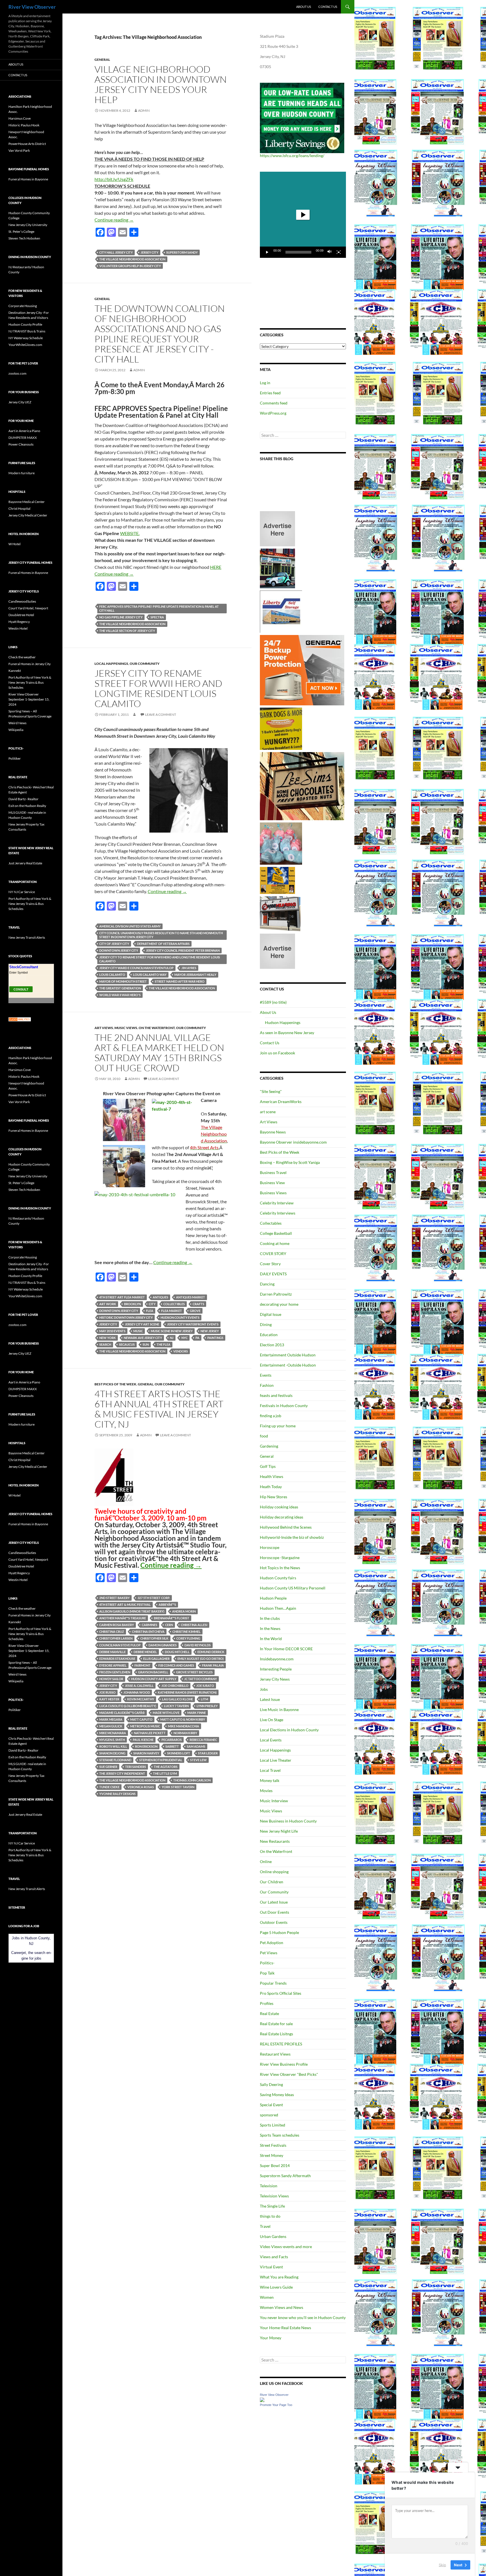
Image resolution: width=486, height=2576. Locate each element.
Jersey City (149, 252)
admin (144, 110)
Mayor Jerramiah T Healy (195, 975)
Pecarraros (172, 1740)
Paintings (215, 1338)
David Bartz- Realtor (23, 799)
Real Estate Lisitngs (276, 2034)
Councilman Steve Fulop (120, 1645)
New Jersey (210, 1331)
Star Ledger (208, 1753)
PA (197, 1338)
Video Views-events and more (286, 2247)
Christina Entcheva (148, 1632)
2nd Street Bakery (114, 1598)
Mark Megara (111, 1719)
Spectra (157, 617)
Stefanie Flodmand (115, 1760)
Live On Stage (272, 1720)
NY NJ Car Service (22, 892)
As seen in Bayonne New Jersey (287, 1033)
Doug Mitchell (177, 1652)
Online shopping (274, 1872)
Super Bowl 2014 (275, 2165)
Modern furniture (22, 473)
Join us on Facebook (277, 1053)
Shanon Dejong (112, 1753)
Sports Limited (273, 2125)
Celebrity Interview (277, 1203)
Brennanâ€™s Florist (172, 1618)
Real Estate (269, 2013)
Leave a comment (161, 715)
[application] (303, 215)
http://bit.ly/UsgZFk (114, 179)
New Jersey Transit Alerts (27, 937)
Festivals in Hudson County (284, 1406)
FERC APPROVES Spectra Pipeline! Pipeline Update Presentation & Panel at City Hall (159, 608)
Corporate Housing (23, 306)
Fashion (267, 1385)
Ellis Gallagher (156, 1659)
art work (108, 1304)
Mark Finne (197, 1713)
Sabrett (172, 1746)
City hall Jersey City (116, 252)
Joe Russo (107, 1692)
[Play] (267, 252)
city (152, 1304)
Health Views (272, 1476)
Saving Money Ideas (277, 2095)
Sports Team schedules (280, 2135)
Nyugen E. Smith (112, 1740)
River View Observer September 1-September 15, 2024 (29, 699)
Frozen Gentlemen (115, 1672)
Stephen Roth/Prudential (161, 1760)
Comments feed (274, 403)
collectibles (174, 1304)
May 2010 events (112, 1331)
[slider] (298, 252)
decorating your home (279, 1304)
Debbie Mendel (145, 1652)
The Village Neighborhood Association (132, 259)
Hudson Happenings (283, 1022)
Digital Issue (271, 1314)
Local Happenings (111, 664)
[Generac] (302, 670)
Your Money (271, 2338)
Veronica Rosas (141, 1787)
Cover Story (270, 1264)
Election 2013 (272, 1345)
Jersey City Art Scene (142, 1324)
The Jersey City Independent (122, 1773)
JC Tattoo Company (201, 1679)
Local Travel (270, 1770)
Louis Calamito (112, 975)
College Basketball (276, 1233)
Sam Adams (196, 1746)
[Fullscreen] (339, 252)
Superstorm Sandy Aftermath (285, 2176)
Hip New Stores (274, 1497)
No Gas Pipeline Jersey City (121, 617)
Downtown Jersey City (119, 950)
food (264, 1436)
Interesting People (276, 1669)
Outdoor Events (274, 1922)
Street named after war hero (180, 981)
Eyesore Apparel (113, 1665)
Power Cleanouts (21, 444)
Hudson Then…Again (278, 1608)
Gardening (269, 1446)
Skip (442, 2564)
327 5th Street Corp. (154, 1598)
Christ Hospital (19, 508)
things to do (270, 2216)
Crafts (198, 1304)
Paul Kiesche (143, 1740)
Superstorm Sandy (182, 252)
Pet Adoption (272, 1943)
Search (105, 1344)
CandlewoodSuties (22, 601)
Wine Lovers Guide (276, 2287)
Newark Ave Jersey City (143, 1338)
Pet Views (269, 1953)
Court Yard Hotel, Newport (28, 608)
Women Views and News (282, 2307)
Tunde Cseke (109, 1787)
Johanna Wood (137, 1692)
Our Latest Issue (274, 1902)
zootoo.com (17, 373)
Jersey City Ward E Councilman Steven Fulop (136, 968)
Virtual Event (271, 2267)
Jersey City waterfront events (193, 1324)
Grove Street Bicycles (194, 1672)
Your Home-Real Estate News (285, 2328)
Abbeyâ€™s (167, 1605)
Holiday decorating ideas (282, 1517)
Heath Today (271, 1487)
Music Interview (274, 1801)
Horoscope (270, 1547)
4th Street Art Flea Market (122, 1297)
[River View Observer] (262, 2399)
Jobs (264, 1689)
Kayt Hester (109, 1699)
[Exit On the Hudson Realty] (277, 568)
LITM (204, 1699)
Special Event (271, 2105)
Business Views (273, 1193)
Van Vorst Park (19, 150)
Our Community (145, 664)
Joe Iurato (205, 1686)
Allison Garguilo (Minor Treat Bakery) (132, 1611)
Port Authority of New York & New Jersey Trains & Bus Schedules (30, 682)
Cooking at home (275, 1243)
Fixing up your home (278, 1426)
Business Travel (273, 1172)
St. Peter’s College (21, 232)
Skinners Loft (179, 1753)
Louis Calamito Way (150, 975)
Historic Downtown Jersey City (126, 1317)
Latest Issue (270, 1699)
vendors (181, 1351)
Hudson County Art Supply (154, 1679)
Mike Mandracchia (184, 1726)
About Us (304, 7)
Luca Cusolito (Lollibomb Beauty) (128, 1706)
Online (266, 1861)
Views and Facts (274, 2257)
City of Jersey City (114, 944)
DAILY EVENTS (273, 1274)
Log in (265, 383)
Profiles (267, 2003)
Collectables (271, 1223)
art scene (268, 1112)
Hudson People (273, 1598)
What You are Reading (279, 2277)
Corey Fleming (188, 1638)
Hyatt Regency (19, 622)
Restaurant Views (275, 2054)
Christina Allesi (194, 1625)
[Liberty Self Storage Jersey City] (281, 611)
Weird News (17, 723)
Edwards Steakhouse (117, 1659)
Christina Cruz (112, 1632)
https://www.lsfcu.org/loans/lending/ (292, 156)
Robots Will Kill (113, 1746)
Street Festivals (273, 2145)
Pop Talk (267, 1973)
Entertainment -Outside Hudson (288, 1365)
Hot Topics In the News (280, 1568)
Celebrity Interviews (278, 1213)
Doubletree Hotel (21, 615)
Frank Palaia (213, 1665)
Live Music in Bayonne (279, 1709)
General (102, 60)
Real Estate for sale (276, 2024)
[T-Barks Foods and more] (281, 728)
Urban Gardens (273, 2236)
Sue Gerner (108, 1767)
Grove (195, 1311)
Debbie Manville (112, 1652)
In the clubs (270, 1618)
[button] (303, 215)
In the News (270, 1628)
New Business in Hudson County (288, 1821)
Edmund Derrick (211, 1652)
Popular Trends (273, 1983)
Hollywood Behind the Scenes (286, 1527)
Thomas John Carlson (192, 1780)
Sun (146, 1344)
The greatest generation (120, 988)
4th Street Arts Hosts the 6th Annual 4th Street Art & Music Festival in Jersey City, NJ (159, 1409)
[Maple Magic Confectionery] (281, 843)
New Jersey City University (28, 225)
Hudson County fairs (278, 1578)
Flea (150, 1311)
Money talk (270, 1780)
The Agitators (166, 1767)
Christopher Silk (154, 1638)
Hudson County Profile (25, 324)
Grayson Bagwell (153, 1672)
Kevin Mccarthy (141, 1699)
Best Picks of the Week (115, 1384)
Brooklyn (132, 1304)
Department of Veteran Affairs (163, 944)
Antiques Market (191, 1297)
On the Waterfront (157, 1028)
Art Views (104, 1028)
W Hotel (14, 544)
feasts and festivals (276, 1395)
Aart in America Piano (24, 431)
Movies (266, 1791)
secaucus (127, 1344)
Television (269, 2186)
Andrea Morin (184, 1611)
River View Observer (32, 7)
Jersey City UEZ (20, 402)
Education (269, 1335)
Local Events (271, 1740)
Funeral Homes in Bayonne (28, 179)
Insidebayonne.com (277, 1659)
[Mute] (330, 252)
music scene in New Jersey (172, 1331)
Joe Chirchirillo (175, 1686)
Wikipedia (16, 730)
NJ (172, 1338)
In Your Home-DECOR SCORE (286, 1649)
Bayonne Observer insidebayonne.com (293, 1142)
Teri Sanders (136, 1767)
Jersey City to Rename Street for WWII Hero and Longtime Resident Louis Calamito (158, 688)
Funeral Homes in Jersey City (30, 664)
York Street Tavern (178, 1787)
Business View (272, 1183)
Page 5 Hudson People (279, 1932)
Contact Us (328, 7)
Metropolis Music (145, 1726)
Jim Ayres (189, 968)
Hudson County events (180, 1317)
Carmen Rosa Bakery (117, 1625)
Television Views (274, 2196)
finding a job (271, 1416)
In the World (271, 1639)
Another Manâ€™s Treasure (123, 1618)
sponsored (269, 2115)
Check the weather (22, 657)
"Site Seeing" (271, 1091)
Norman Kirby (185, 1733)
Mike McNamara (113, 1733)
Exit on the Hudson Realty (27, 806)
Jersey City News (275, 1679)
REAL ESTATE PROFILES (281, 2044)
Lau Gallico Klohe (177, 1699)
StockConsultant (24, 967)
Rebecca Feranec (203, 1740)
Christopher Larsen (116, 1638)
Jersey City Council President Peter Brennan (183, 950)
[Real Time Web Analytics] (20, 1019)
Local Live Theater (276, 1760)
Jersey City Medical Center (28, 515)
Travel (265, 2226)
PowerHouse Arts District (27, 144)
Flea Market (172, 1311)
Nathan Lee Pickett (150, 1733)
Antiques (160, 1297)
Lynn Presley (207, 1706)
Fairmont (142, 1665)
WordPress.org (273, 413)
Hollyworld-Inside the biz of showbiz (292, 1537)
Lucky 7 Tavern (176, 1706)
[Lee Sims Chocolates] (302, 786)
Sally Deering (271, 2084)
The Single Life (272, 2206)
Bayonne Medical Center (27, 502)
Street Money (272, 2155)
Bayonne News (273, 1132)
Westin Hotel (18, 628)
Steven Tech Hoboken (24, 238)
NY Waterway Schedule (26, 338)
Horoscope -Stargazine (280, 1558)
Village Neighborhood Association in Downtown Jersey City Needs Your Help (161, 84)
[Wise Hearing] (280, 913)
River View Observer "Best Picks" (289, 2074)
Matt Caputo (141, 1719)
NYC (184, 1338)
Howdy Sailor (111, 1679)
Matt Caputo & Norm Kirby (183, 1719)
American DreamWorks (281, 1102)
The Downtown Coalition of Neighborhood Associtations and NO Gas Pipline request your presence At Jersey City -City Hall (160, 334)
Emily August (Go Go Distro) (201, 1659)
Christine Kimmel (186, 1632)
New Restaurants (275, 1841)
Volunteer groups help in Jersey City (130, 266)
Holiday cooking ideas (279, 1507)
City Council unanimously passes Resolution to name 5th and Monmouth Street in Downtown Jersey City (161, 935)
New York (108, 1338)
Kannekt (15, 671)
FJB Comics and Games (176, 1665)
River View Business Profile (284, 2064)
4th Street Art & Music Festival (125, 1605)
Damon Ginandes (163, 1645)
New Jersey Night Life (279, 1831)
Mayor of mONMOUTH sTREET (123, 981)
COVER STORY (273, 1254)
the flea (164, 1344)
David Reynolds (198, 1645)
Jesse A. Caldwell (139, 1686)
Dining (266, 1324)
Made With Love (166, 1713)
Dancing (267, 1284)
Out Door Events (274, 1912)
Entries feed (270, 393)
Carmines (149, 1625)
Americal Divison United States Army (130, 926)
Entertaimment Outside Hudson (288, 1355)
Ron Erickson (146, 1746)
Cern (169, 1625)
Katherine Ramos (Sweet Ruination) (187, 1692)
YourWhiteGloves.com (25, 345)
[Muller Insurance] (277, 880)
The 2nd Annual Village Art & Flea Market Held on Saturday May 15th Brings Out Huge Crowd (159, 1053)
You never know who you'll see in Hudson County (303, 2317)
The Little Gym (165, 1773)
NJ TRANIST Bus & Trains (27, 331)
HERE (216, 567)
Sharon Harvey (146, 1753)
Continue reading (114, 220)
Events (266, 1375)
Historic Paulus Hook (24, 125)
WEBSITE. (130, 533)
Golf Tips (268, 1466)
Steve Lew (198, 1760)
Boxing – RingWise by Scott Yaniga (290, 1162)
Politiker (15, 758)
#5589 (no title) (273, 1002)
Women (267, 2297)
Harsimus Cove (20, 118)
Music (138, 1331)
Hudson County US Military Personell (293, 1588)
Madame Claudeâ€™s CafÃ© (122, 1713)
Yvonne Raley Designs (117, 1794)
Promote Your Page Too (276, 2405)
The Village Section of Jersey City (127, 631)
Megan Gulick (111, 1726)
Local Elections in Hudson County (289, 1730)
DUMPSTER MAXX (23, 438)
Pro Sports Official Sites (281, 1993)
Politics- (267, 1963)
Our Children (272, 1882)
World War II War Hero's (120, 995)
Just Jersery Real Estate (25, 863)
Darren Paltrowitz (276, 1294)
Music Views (126, 1028)
